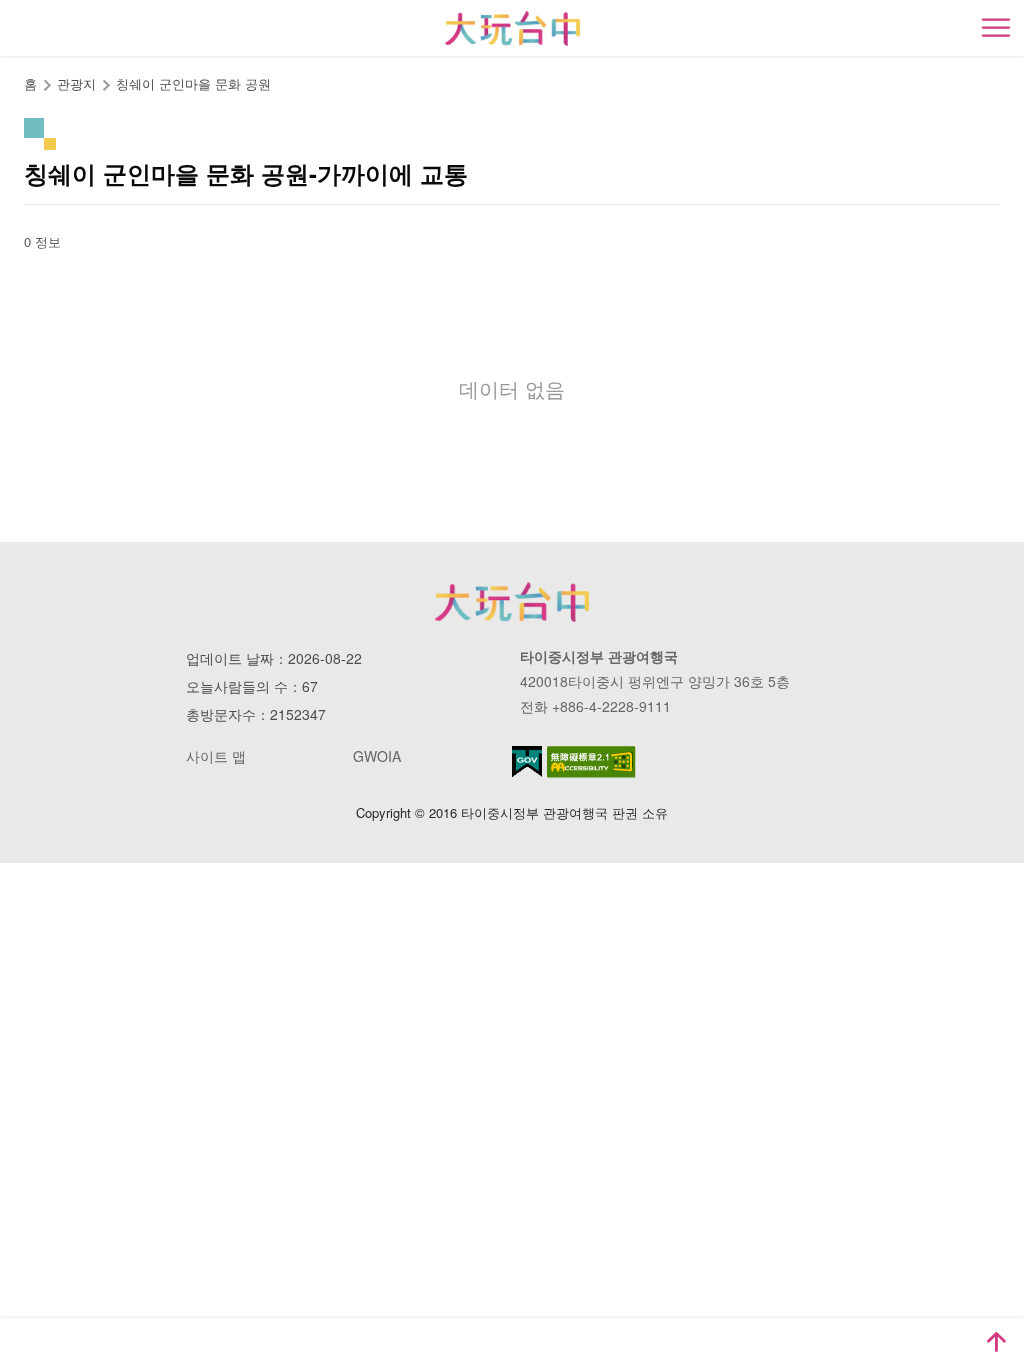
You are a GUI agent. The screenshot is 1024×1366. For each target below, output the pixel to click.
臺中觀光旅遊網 (512, 28)
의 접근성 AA (591, 762)
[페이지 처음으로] (996, 1342)
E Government (527, 761)
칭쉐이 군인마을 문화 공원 (193, 83)
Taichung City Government (512, 602)
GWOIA (377, 756)
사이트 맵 (216, 756)
